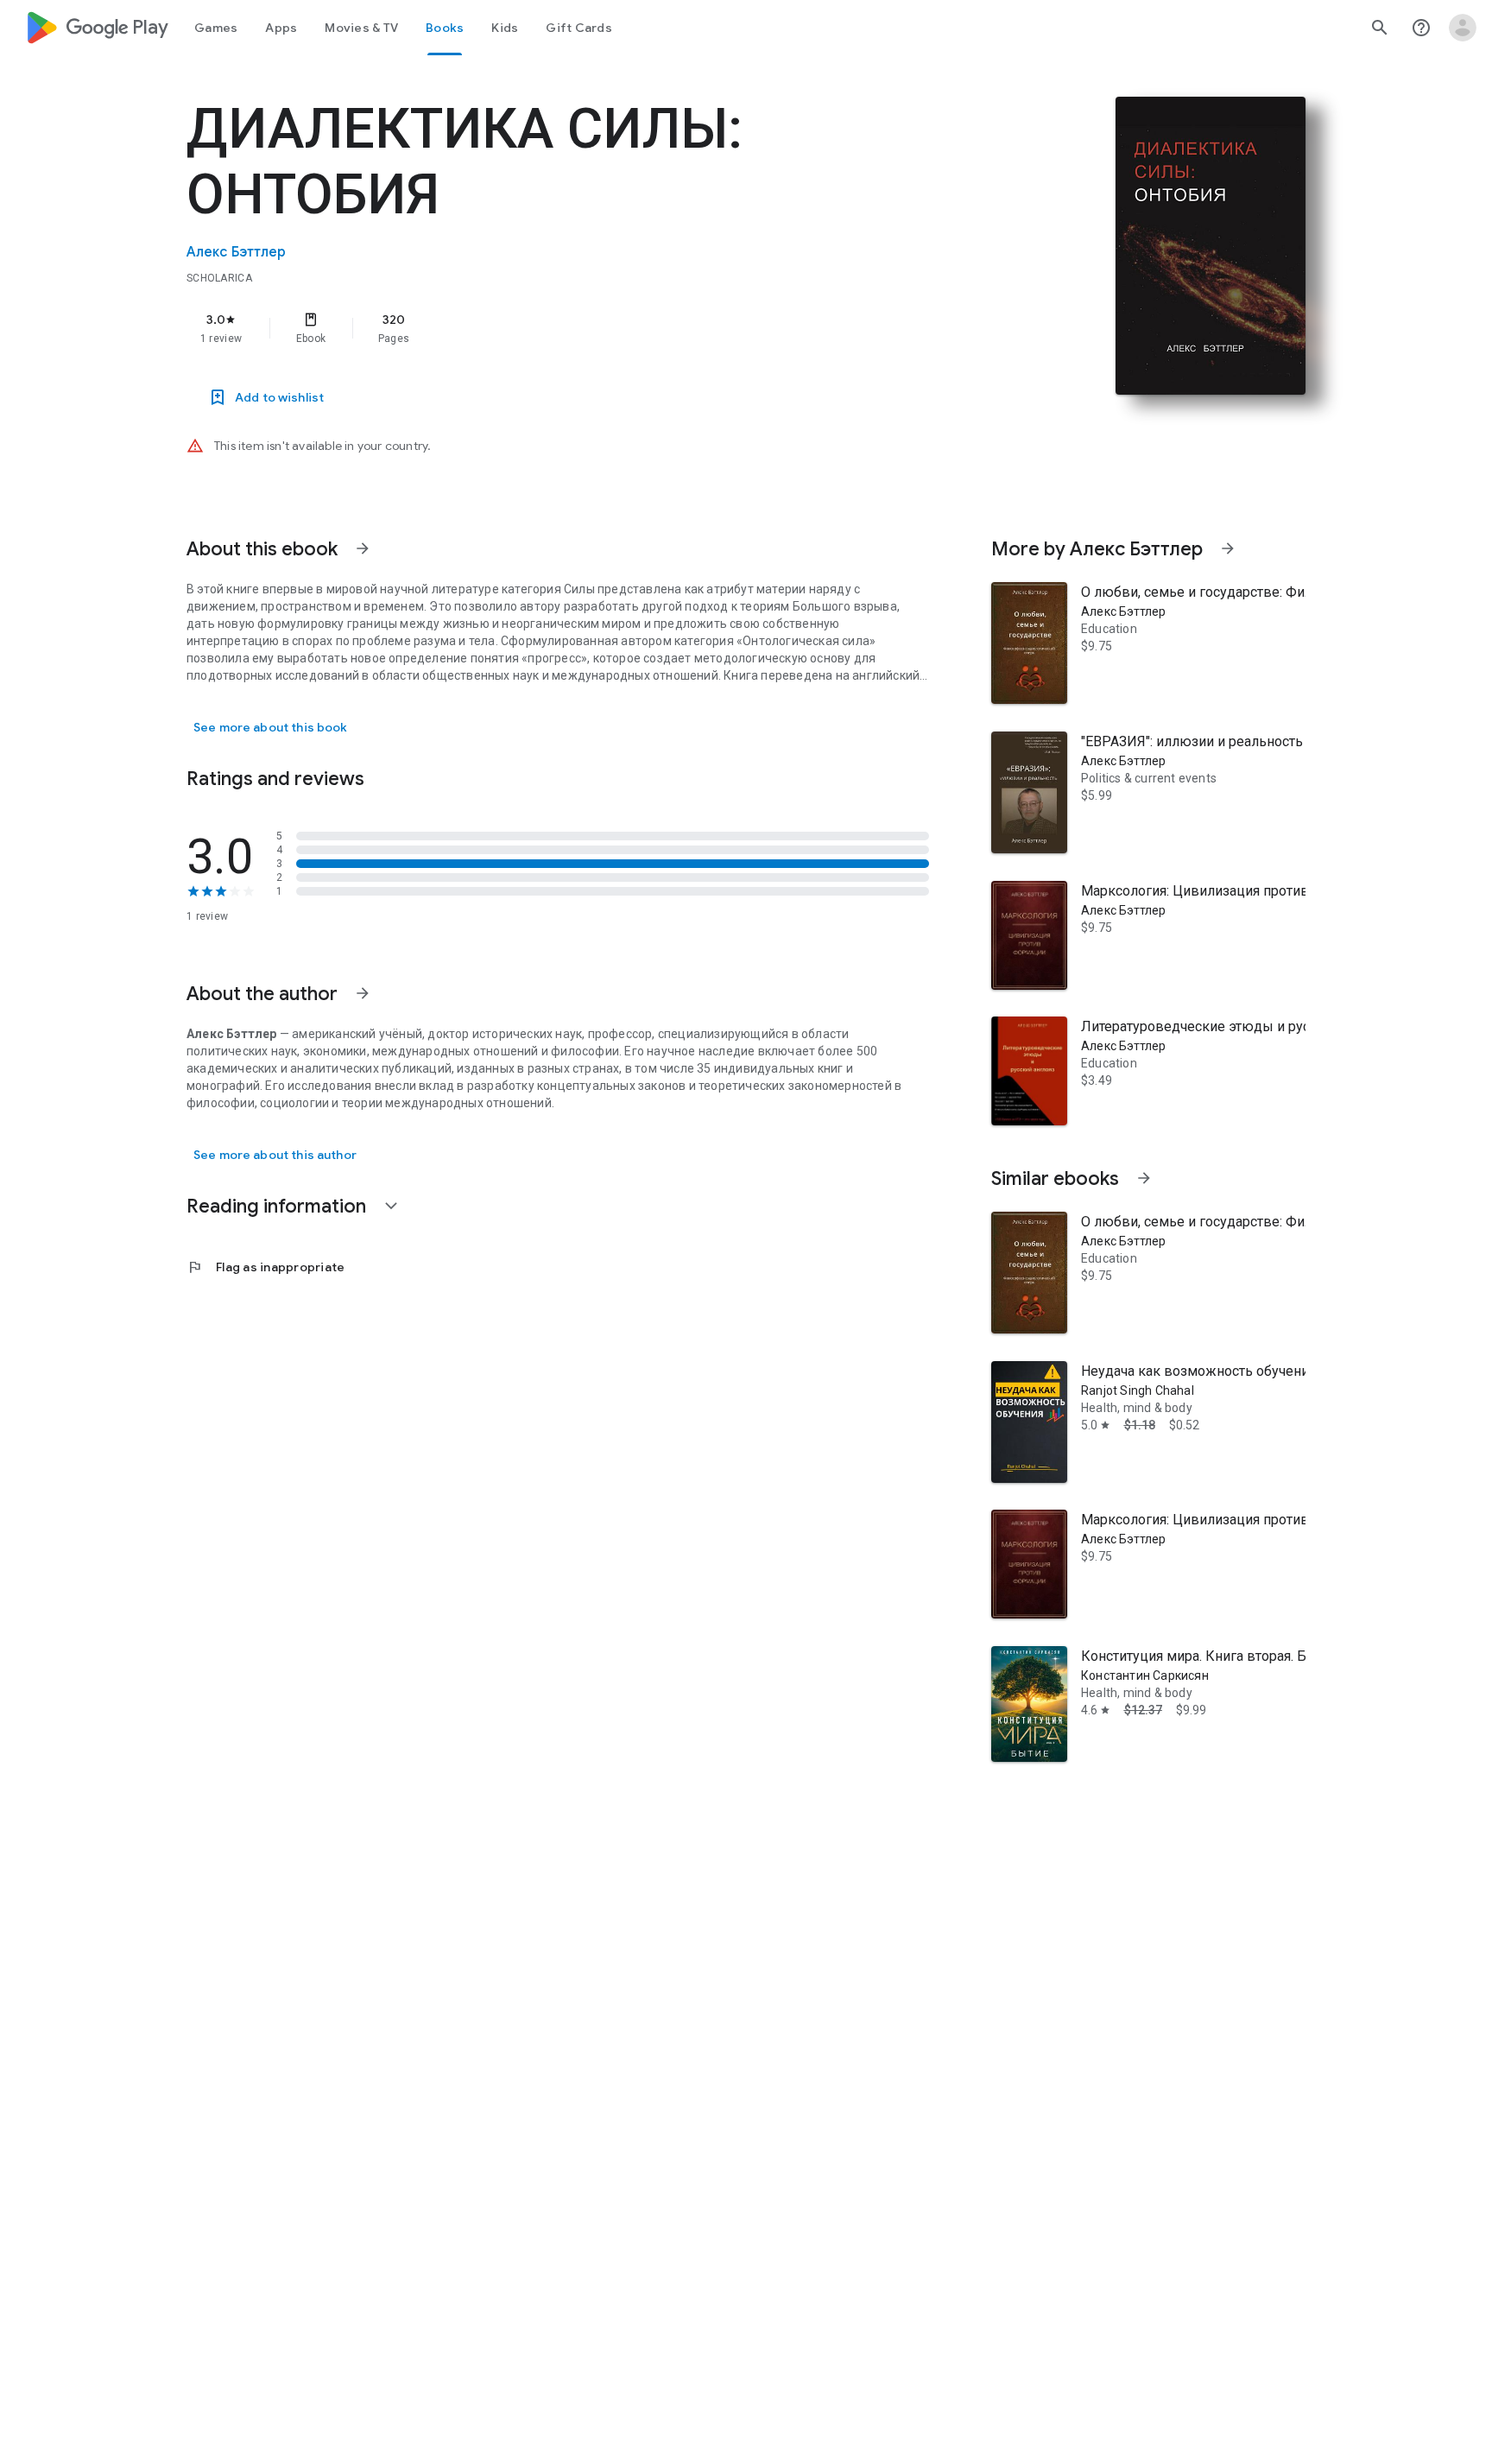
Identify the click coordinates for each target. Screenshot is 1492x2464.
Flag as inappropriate (266, 1267)
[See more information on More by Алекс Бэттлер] (1228, 548)
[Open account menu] (1463, 28)
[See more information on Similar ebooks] (1144, 1178)
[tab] (216, 28)
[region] (532, 328)
